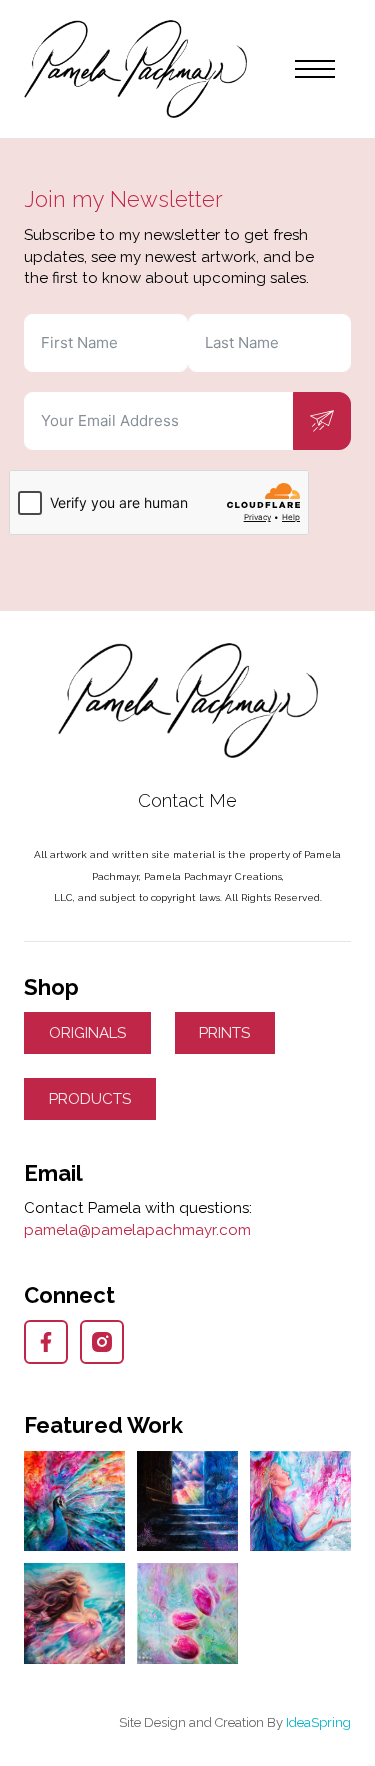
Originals (87, 1033)
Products (90, 1099)
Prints (224, 1033)
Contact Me (187, 800)
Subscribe (322, 421)
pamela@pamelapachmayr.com (137, 1230)
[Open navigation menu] (315, 69)
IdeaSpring (318, 1722)
